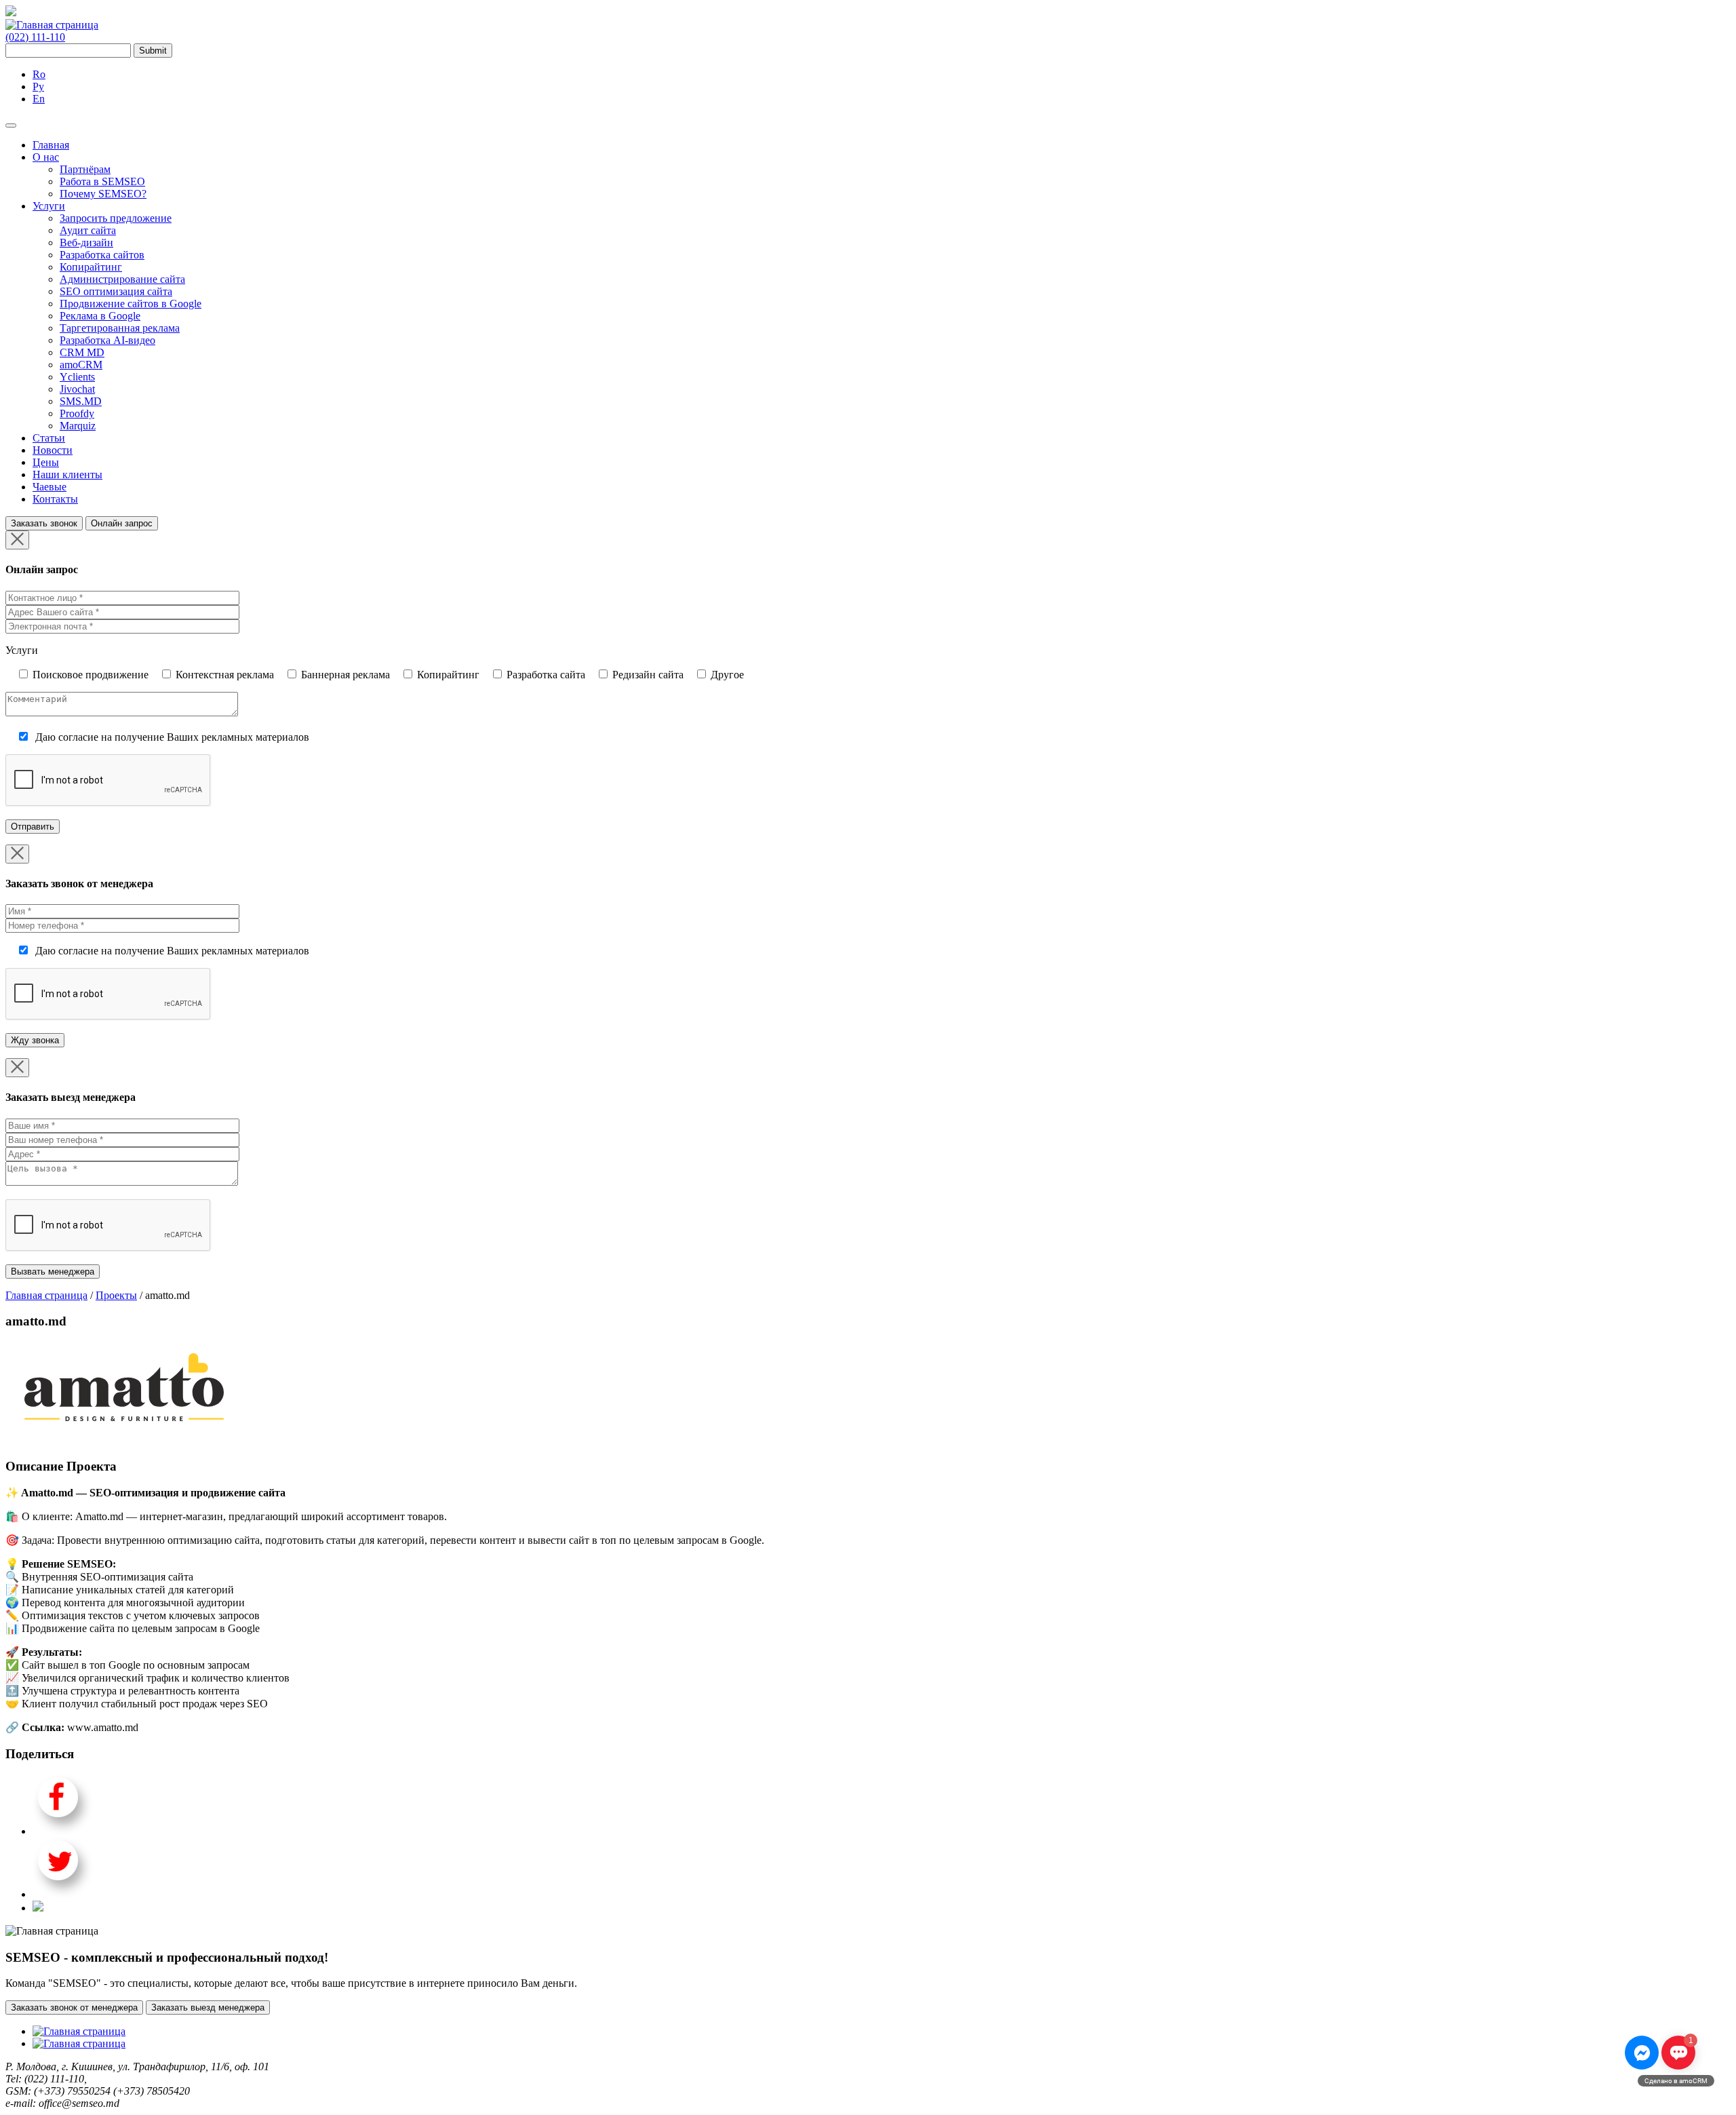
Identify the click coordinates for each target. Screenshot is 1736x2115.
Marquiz (78, 426)
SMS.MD (81, 401)
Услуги (49, 206)
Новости (53, 450)
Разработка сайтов (102, 255)
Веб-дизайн (86, 242)
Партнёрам (85, 169)
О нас (46, 157)
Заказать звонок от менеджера (74, 2007)
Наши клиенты (67, 474)
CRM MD (82, 352)
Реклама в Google (100, 316)
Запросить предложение (116, 218)
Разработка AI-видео (107, 340)
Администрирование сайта (122, 279)
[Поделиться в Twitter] (63, 1894)
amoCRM (81, 365)
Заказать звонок (44, 523)
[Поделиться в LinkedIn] (38, 1908)
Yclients (77, 377)
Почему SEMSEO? (103, 194)
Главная (51, 145)
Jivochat (77, 389)
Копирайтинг (91, 267)
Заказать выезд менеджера (208, 2007)
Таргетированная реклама (120, 328)
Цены (46, 462)
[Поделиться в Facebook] (63, 1831)
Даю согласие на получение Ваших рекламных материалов (172, 737)
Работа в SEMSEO (102, 181)
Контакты (55, 499)
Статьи (49, 438)
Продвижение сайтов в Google (131, 304)
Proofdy (77, 413)
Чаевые (50, 487)
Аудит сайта (88, 230)
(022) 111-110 (35, 37)
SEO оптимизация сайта (116, 291)
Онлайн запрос (122, 523)
